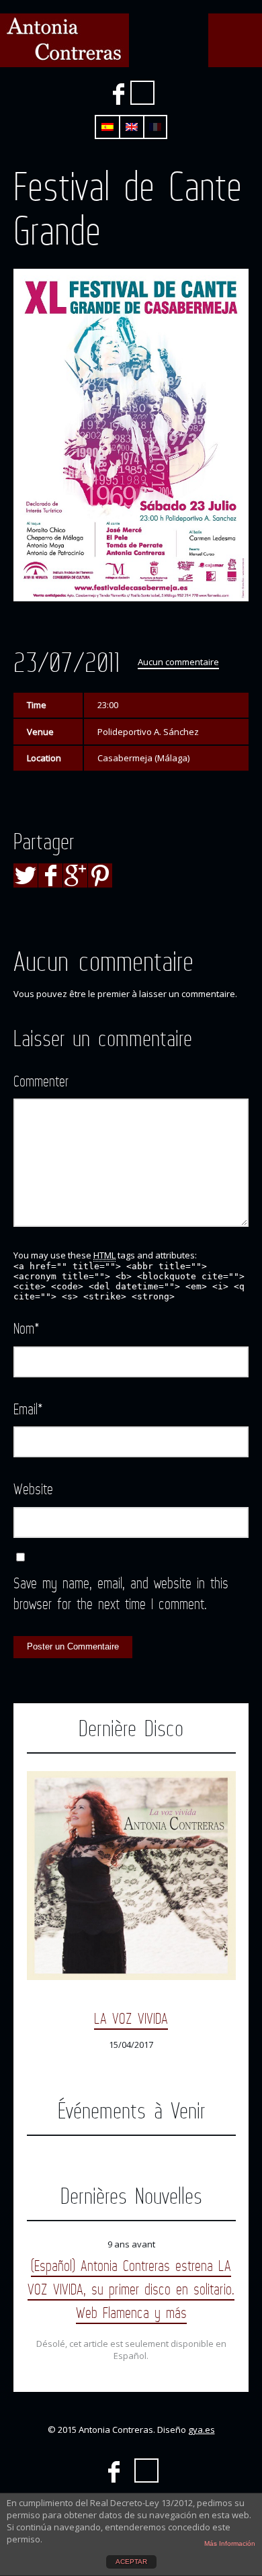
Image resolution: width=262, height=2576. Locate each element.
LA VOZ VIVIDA (131, 2018)
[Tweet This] (26, 875)
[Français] (155, 127)
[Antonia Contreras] (64, 40)
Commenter (41, 1081)
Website (33, 1489)
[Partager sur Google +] (75, 875)
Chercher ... (142, 93)
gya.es (202, 2430)
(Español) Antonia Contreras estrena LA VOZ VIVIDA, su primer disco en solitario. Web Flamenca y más (131, 2289)
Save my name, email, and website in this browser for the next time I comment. (121, 1593)
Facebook (118, 94)
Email (28, 1409)
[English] (132, 127)
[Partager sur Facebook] (50, 875)
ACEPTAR (131, 2562)
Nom (27, 1328)
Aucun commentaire (178, 662)
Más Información (230, 2543)
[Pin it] (100, 875)
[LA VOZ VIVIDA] (131, 1876)
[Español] (107, 127)
